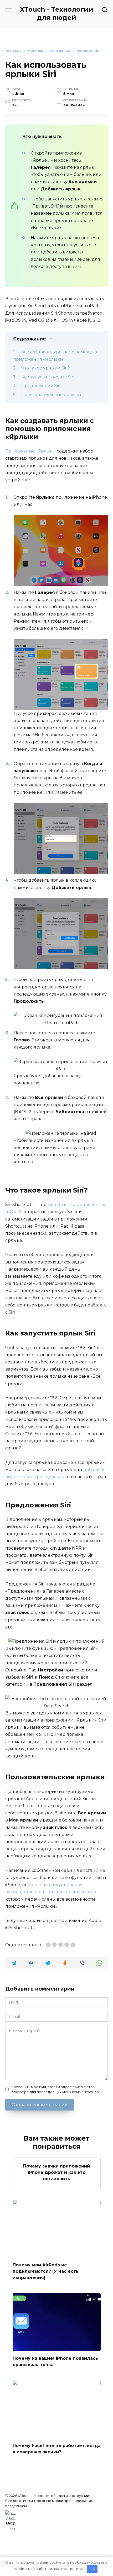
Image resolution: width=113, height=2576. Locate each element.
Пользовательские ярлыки (51, 395)
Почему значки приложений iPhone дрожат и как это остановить (56, 2172)
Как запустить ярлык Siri (48, 377)
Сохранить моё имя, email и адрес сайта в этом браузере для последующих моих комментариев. (55, 2089)
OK (92, 2569)
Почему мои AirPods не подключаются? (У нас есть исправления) (46, 2271)
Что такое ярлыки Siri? (46, 368)
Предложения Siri (41, 386)
